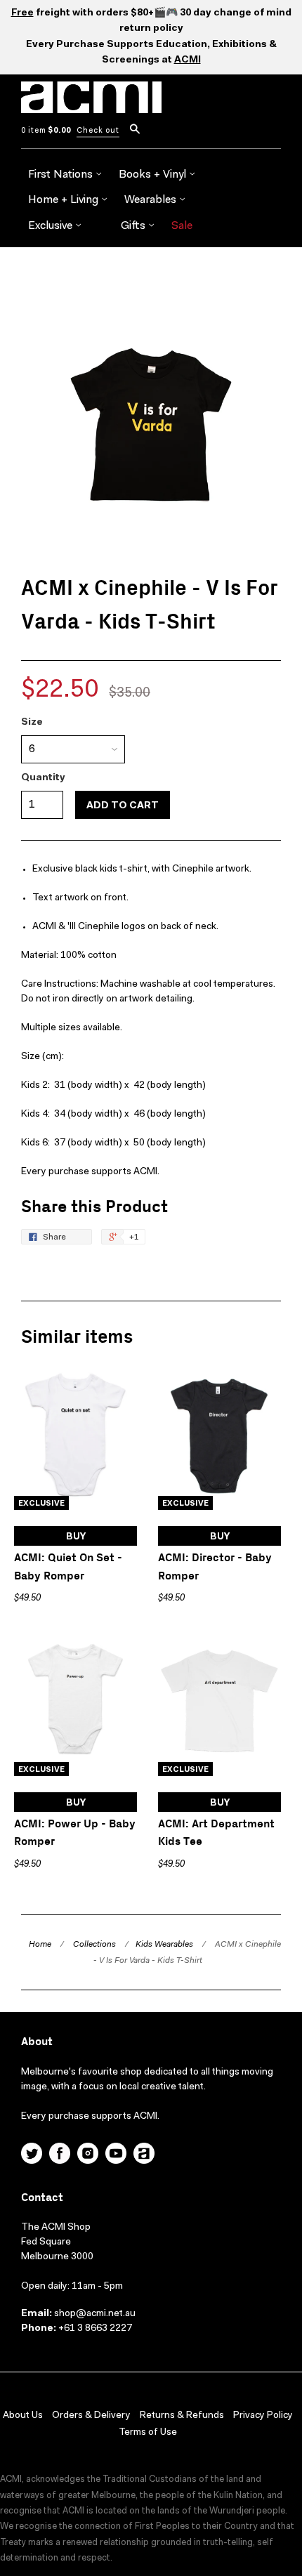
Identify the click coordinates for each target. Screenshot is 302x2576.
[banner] (91, 105)
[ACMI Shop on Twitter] (32, 2155)
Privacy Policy (263, 2416)
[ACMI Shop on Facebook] (60, 2155)
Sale (182, 226)
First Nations (62, 175)
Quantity (43, 778)
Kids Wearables (164, 1945)
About (37, 2042)
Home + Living (65, 200)
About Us (23, 2416)
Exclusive (52, 226)
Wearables (152, 200)
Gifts (134, 226)
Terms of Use (148, 2433)
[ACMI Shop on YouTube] (116, 2155)
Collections (94, 1945)
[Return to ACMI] (144, 2155)
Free (22, 13)
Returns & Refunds (182, 2416)
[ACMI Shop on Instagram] (88, 2155)
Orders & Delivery (91, 2416)
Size (32, 723)
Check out (98, 131)
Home (40, 1945)
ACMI (188, 60)
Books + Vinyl (154, 175)
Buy (76, 1537)
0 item (46, 131)
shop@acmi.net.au (95, 2314)
